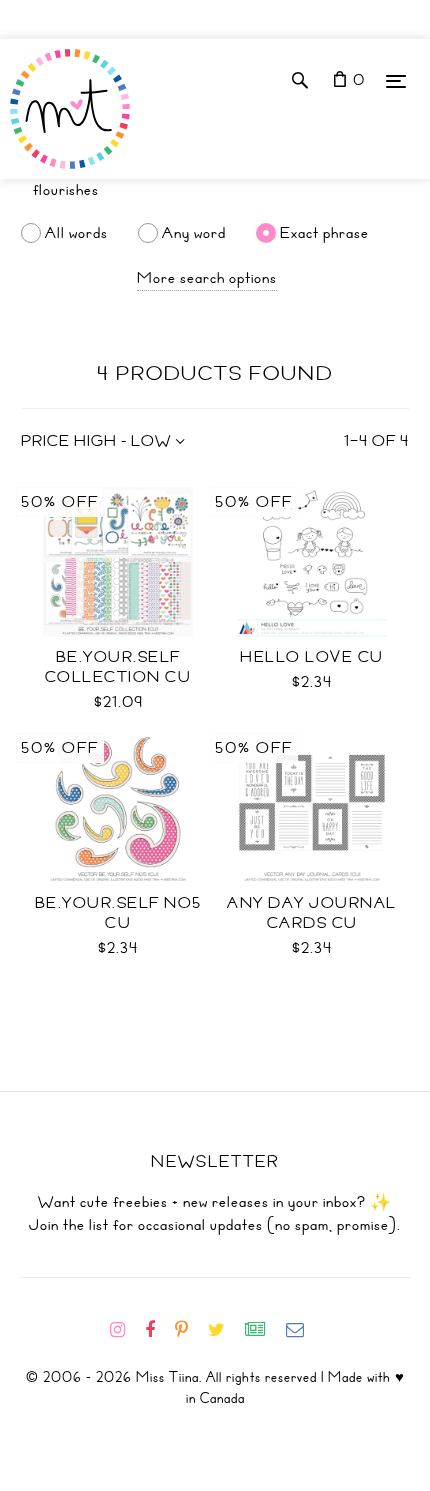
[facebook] (158, 1330)
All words (76, 233)
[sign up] (263, 1330)
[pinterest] (189, 1330)
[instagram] (125, 1330)
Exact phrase (324, 233)
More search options (207, 278)
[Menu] (396, 80)
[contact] (303, 1330)
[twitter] (224, 1330)
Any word (194, 233)
